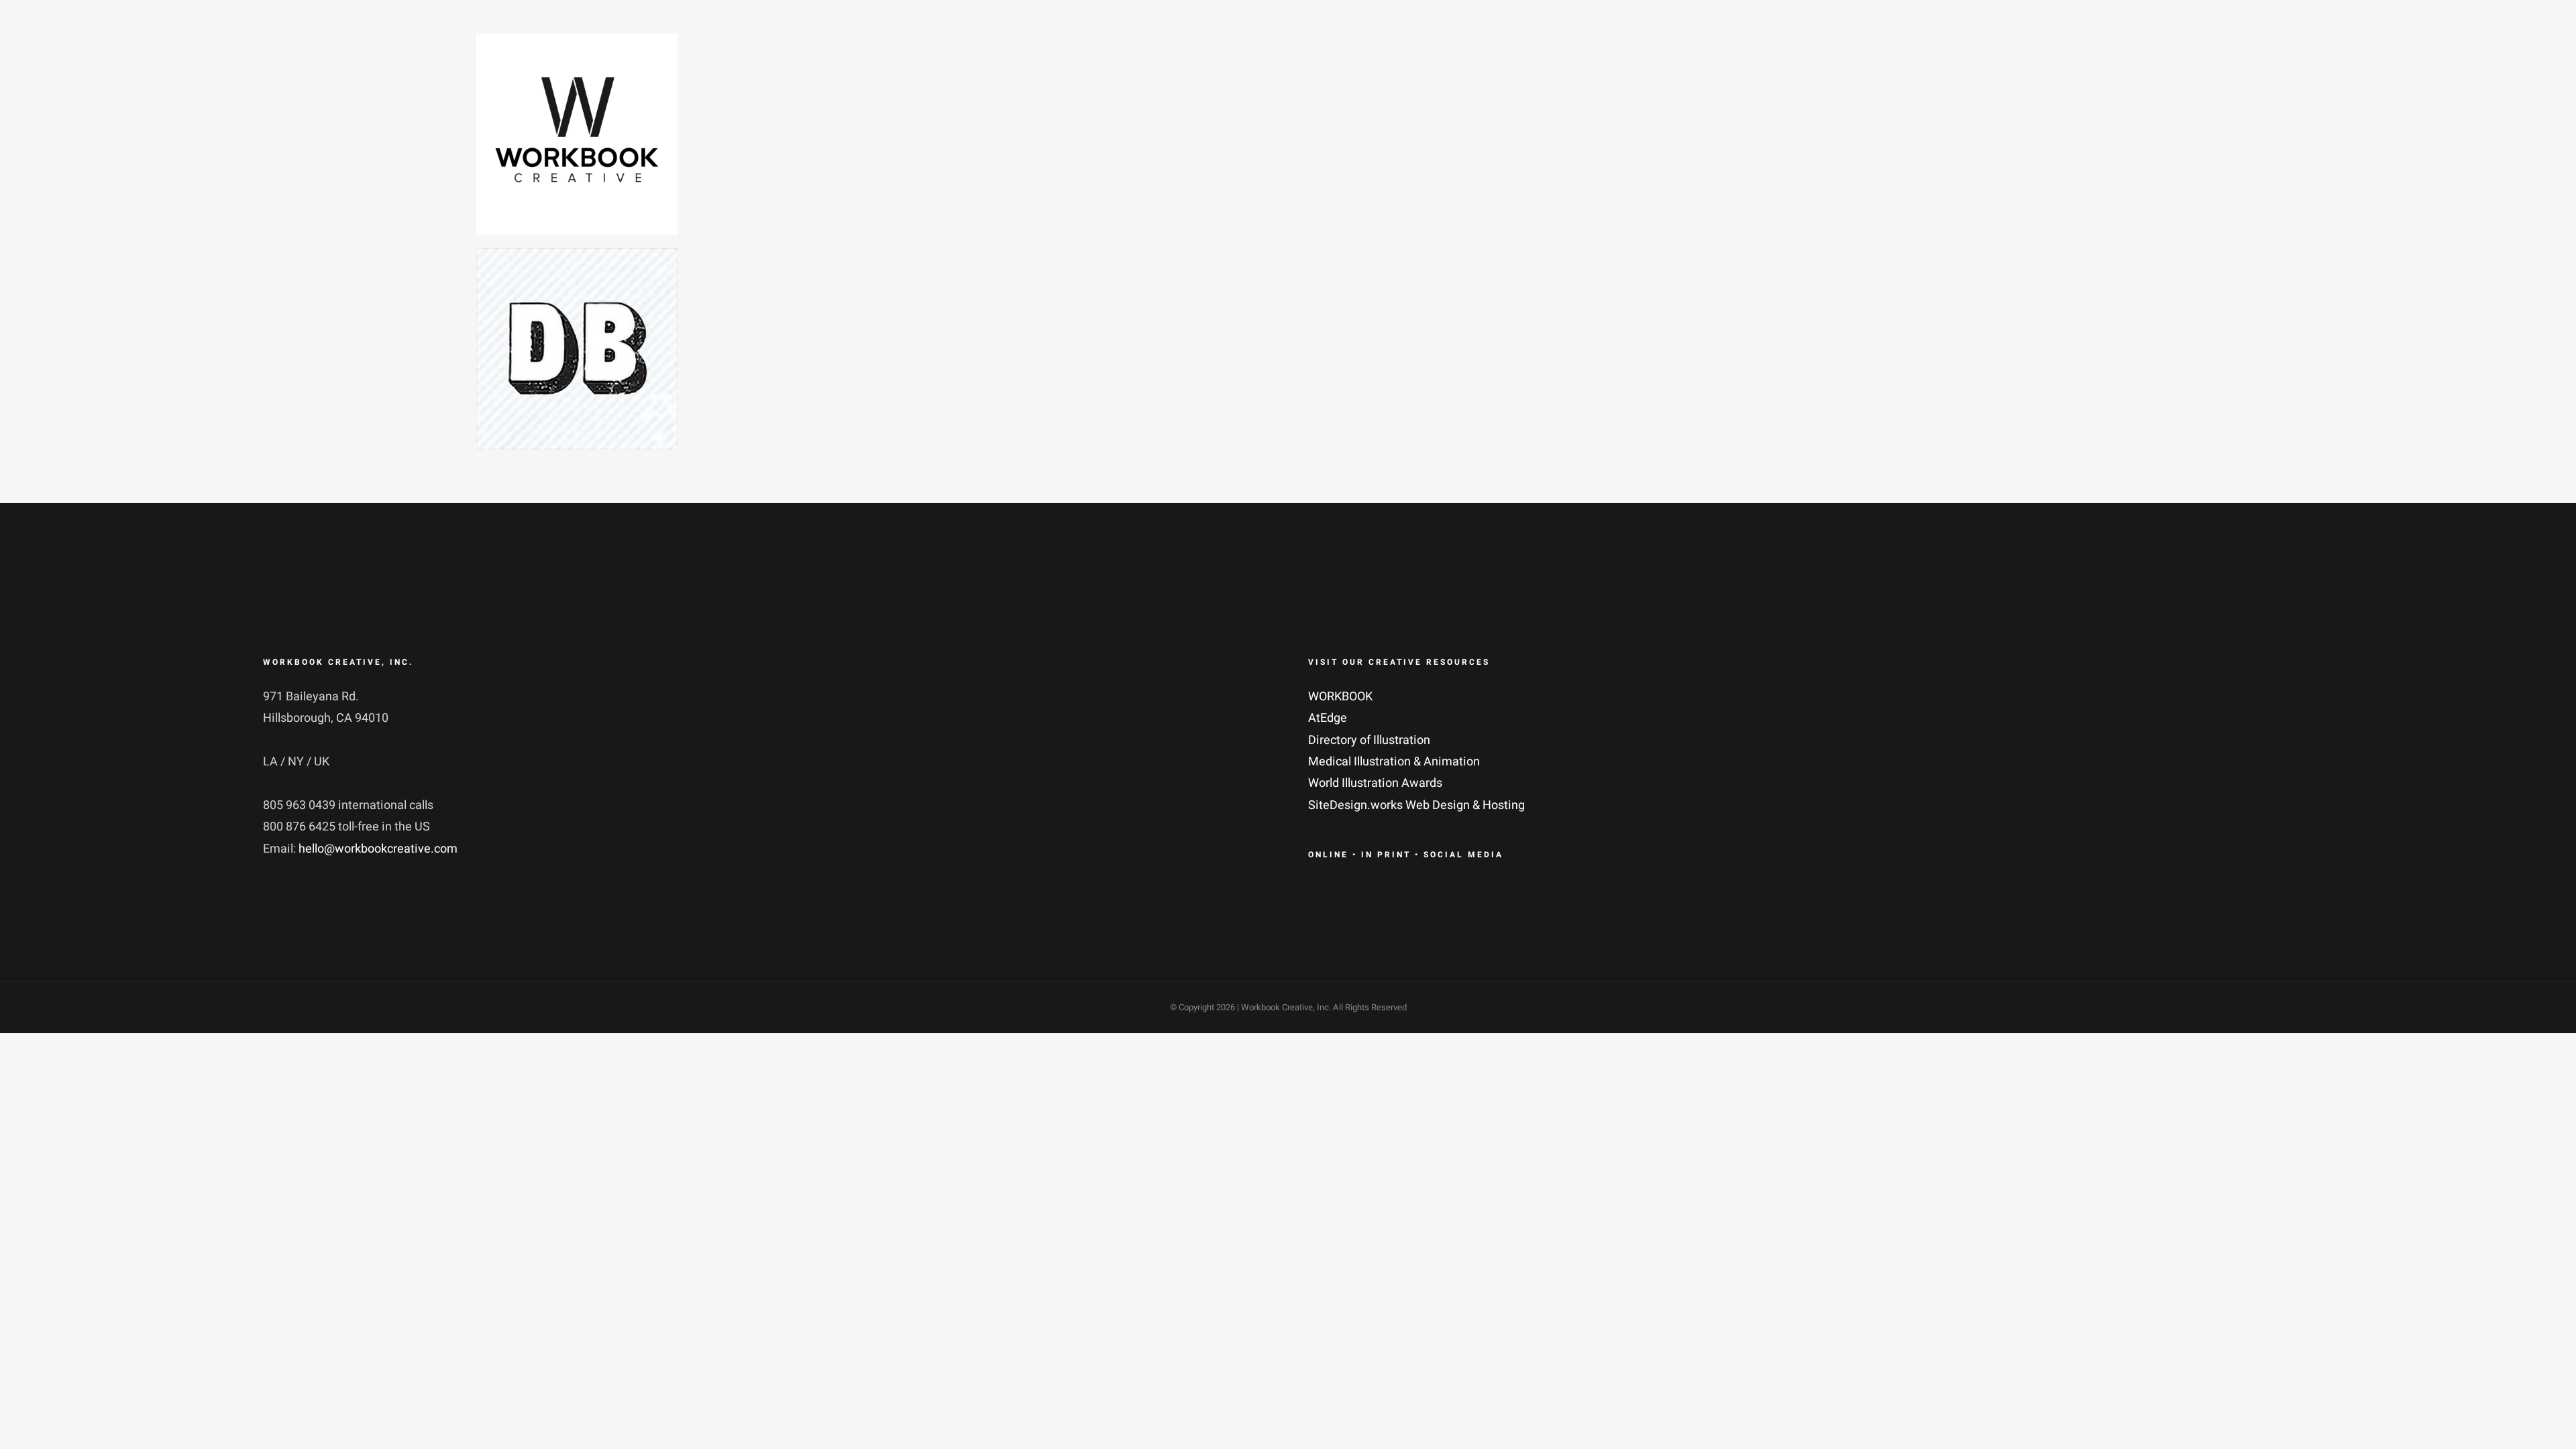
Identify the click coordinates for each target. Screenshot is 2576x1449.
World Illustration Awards (1375, 783)
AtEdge (1328, 718)
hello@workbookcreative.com (378, 849)
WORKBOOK (1340, 697)
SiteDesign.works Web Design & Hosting (1416, 805)
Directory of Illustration (1369, 740)
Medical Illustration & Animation (1394, 762)
